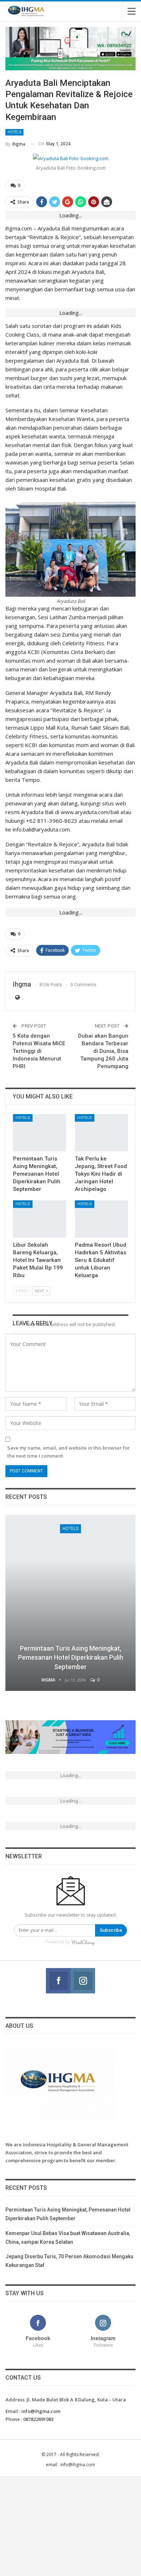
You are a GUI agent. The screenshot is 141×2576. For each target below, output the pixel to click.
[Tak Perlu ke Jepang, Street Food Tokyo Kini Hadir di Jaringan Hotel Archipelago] (101, 1133)
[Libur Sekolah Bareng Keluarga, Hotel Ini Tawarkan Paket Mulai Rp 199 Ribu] (40, 1219)
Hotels (14, 132)
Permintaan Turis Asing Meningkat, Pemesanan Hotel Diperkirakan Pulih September (71, 1657)
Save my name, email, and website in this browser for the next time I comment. (69, 1452)
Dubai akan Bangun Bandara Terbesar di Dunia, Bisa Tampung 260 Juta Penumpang (103, 1051)
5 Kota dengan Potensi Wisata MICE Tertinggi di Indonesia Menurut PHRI (39, 1051)
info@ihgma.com (41, 2411)
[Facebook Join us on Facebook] (58, 1981)
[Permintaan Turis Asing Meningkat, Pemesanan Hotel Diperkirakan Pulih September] (40, 1133)
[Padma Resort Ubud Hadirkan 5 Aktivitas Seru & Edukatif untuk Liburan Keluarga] (101, 1219)
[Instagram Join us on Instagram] (83, 1981)
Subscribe (111, 1930)
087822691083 (38, 2419)
